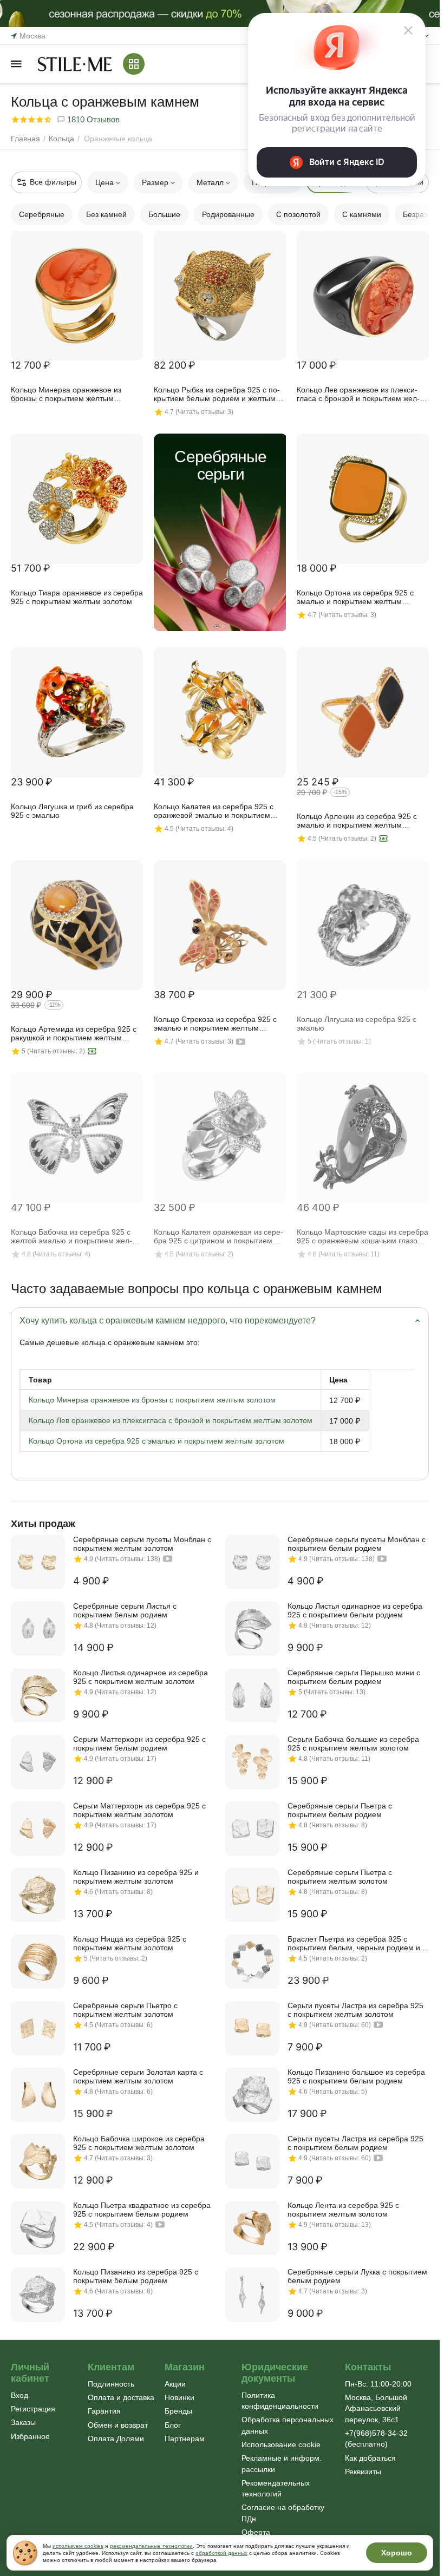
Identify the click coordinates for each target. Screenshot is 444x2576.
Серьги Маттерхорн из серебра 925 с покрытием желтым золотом (139, 1810)
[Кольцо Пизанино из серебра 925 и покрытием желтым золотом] (38, 1895)
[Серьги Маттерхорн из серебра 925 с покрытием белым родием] (38, 1762)
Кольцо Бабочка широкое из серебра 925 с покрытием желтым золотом (139, 2143)
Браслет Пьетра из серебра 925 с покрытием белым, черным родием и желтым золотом (354, 1943)
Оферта (256, 2532)
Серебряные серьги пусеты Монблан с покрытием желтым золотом (142, 1544)
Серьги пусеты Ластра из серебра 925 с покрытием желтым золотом (355, 2010)
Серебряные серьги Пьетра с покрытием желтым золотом (340, 1877)
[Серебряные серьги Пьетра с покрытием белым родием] (252, 1828)
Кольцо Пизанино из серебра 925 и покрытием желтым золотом (136, 1877)
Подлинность (111, 2384)
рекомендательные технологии (151, 2546)
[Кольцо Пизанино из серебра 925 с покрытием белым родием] (38, 2295)
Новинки (179, 2397)
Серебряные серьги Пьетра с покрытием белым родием (340, 1810)
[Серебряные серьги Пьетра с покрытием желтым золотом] (252, 1895)
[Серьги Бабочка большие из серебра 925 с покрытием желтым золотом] (252, 1762)
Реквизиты (363, 2472)
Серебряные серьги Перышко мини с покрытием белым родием (354, 1677)
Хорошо (397, 2553)
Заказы (23, 2422)
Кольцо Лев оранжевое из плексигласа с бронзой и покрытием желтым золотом (171, 1420)
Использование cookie (281, 2444)
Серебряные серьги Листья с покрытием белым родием (125, 1610)
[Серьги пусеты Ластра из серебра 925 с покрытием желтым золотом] (252, 2028)
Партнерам (185, 2439)
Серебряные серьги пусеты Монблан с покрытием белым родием (357, 1544)
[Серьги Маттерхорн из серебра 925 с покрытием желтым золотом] (38, 1828)
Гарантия (104, 2411)
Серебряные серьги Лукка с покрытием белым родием (357, 2276)
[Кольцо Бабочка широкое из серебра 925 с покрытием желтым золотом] (38, 2161)
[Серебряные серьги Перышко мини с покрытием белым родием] (252, 1695)
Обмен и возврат (118, 2425)
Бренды (178, 2411)
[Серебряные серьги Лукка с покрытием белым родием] (252, 2295)
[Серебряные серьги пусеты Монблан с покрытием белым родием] (252, 1562)
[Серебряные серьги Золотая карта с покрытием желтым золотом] (38, 2095)
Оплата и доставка (121, 2397)
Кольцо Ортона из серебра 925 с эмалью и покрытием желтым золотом (156, 1441)
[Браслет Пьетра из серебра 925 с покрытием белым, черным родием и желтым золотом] (252, 1962)
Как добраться (370, 2458)
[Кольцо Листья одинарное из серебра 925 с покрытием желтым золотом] (38, 1695)
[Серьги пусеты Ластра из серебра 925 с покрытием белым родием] (252, 2161)
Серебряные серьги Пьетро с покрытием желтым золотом (125, 2010)
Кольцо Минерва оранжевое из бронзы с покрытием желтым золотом (152, 1400)
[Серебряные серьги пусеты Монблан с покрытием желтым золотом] (38, 1562)
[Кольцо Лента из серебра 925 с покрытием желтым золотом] (252, 2228)
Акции (175, 2384)
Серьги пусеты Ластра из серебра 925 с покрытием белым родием (355, 2143)
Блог (173, 2425)
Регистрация (33, 2409)
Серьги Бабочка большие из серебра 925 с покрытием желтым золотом (353, 1743)
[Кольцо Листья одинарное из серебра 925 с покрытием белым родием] (252, 1629)
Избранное (30, 2436)
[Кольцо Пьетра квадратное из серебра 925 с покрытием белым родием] (38, 2228)
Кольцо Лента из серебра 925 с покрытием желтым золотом (343, 2210)
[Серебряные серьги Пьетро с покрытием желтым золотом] (38, 2028)
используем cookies (78, 2546)
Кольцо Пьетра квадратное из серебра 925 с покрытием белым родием (142, 2210)
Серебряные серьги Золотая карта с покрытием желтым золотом (138, 2076)
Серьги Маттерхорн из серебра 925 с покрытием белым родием (139, 1743)
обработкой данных (221, 2553)
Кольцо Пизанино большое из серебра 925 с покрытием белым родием (356, 2076)
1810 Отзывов (92, 119)
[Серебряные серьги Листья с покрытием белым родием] (38, 1629)
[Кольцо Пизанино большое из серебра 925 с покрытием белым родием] (252, 2095)
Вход (19, 2395)
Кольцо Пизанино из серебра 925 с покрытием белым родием (136, 2276)
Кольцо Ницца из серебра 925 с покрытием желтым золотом (130, 1943)
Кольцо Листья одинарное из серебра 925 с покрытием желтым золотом (141, 1677)
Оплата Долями (116, 2439)
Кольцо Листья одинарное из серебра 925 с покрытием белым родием (355, 1610)
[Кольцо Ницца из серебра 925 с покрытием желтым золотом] (38, 1962)
